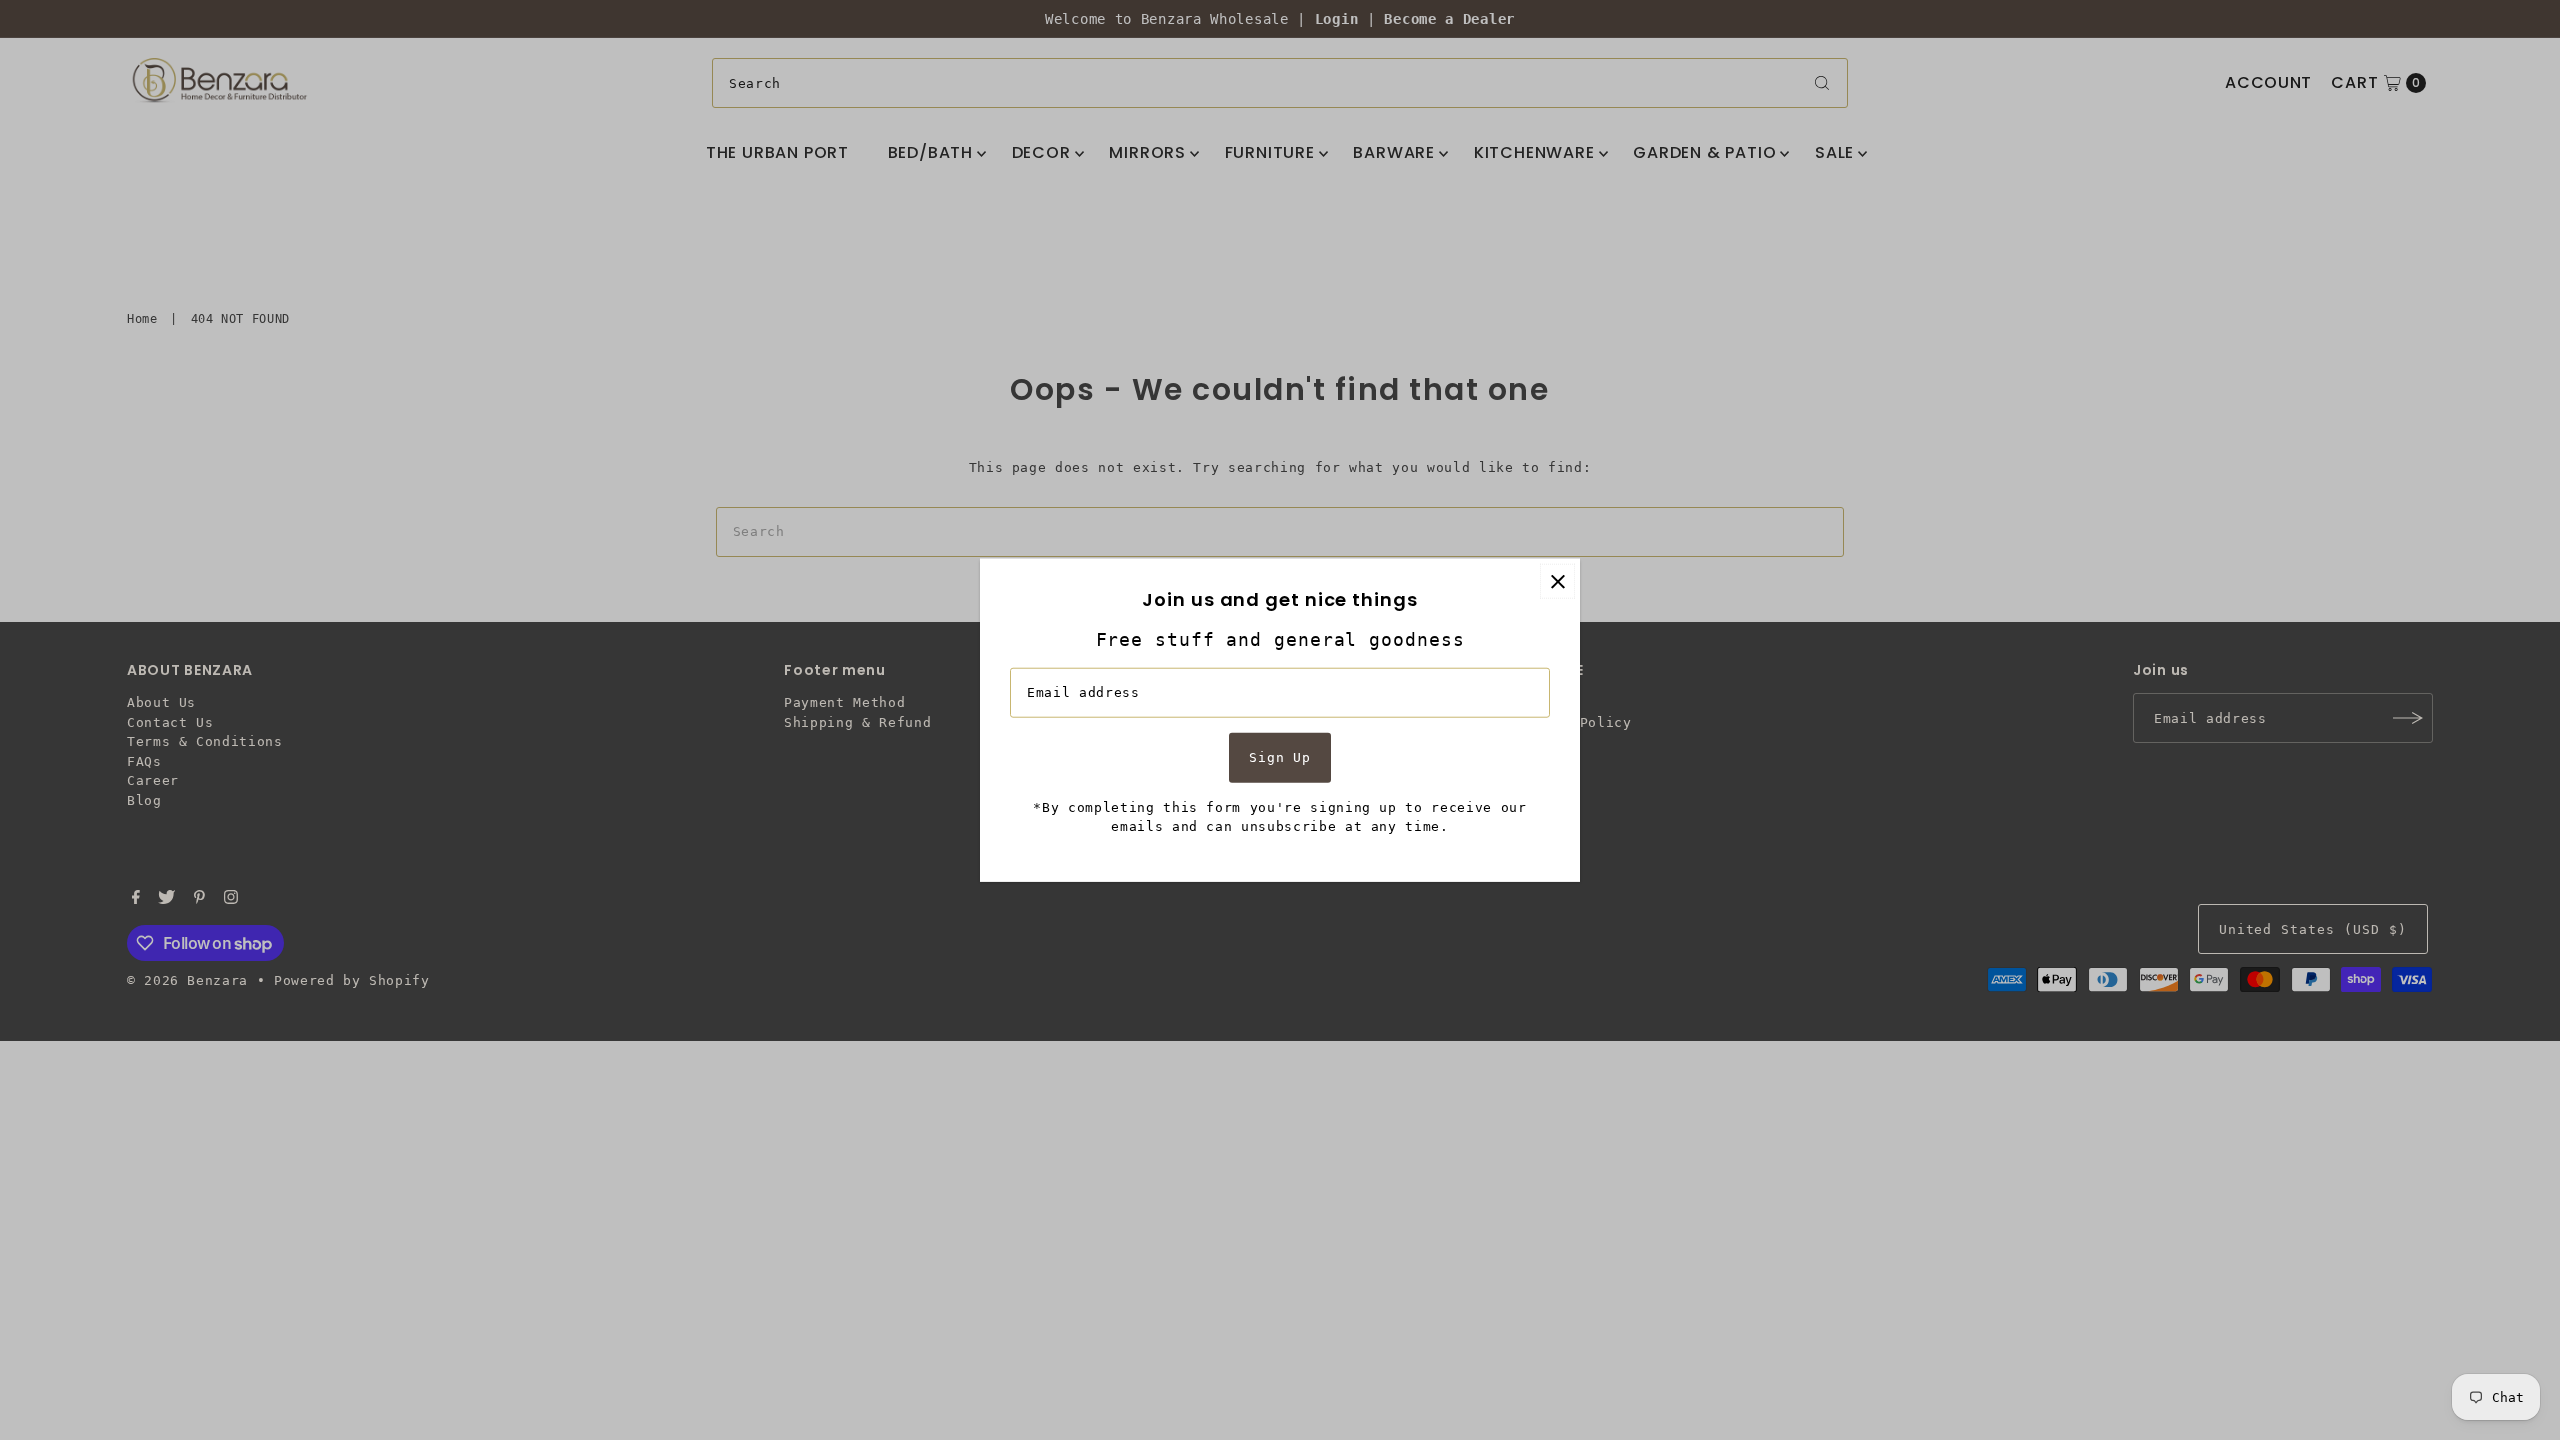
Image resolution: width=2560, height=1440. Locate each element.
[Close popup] (1557, 581)
